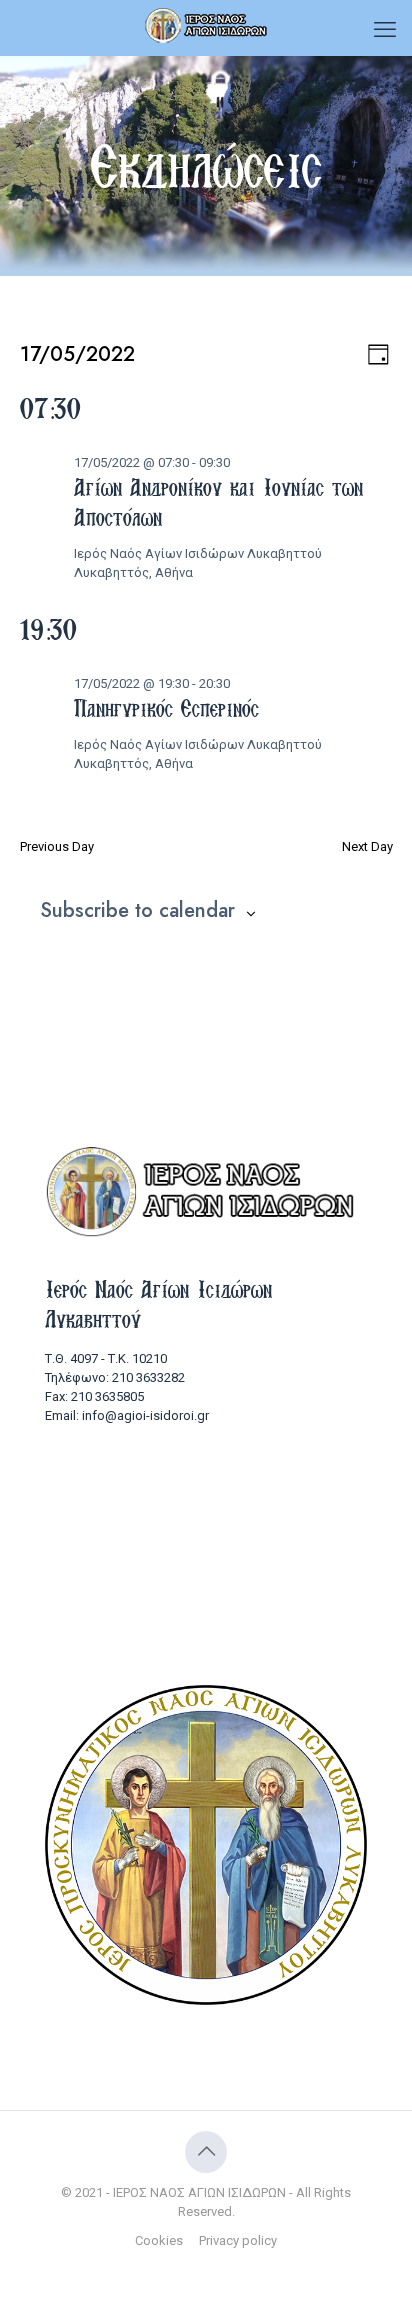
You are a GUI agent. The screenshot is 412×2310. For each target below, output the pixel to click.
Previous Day (57, 846)
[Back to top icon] (206, 2152)
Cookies (159, 2240)
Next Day (367, 846)
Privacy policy (238, 2240)
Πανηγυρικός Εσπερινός (166, 708)
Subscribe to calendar (137, 911)
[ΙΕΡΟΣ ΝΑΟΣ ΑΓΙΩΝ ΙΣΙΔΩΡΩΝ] (206, 25)
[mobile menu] (385, 30)
